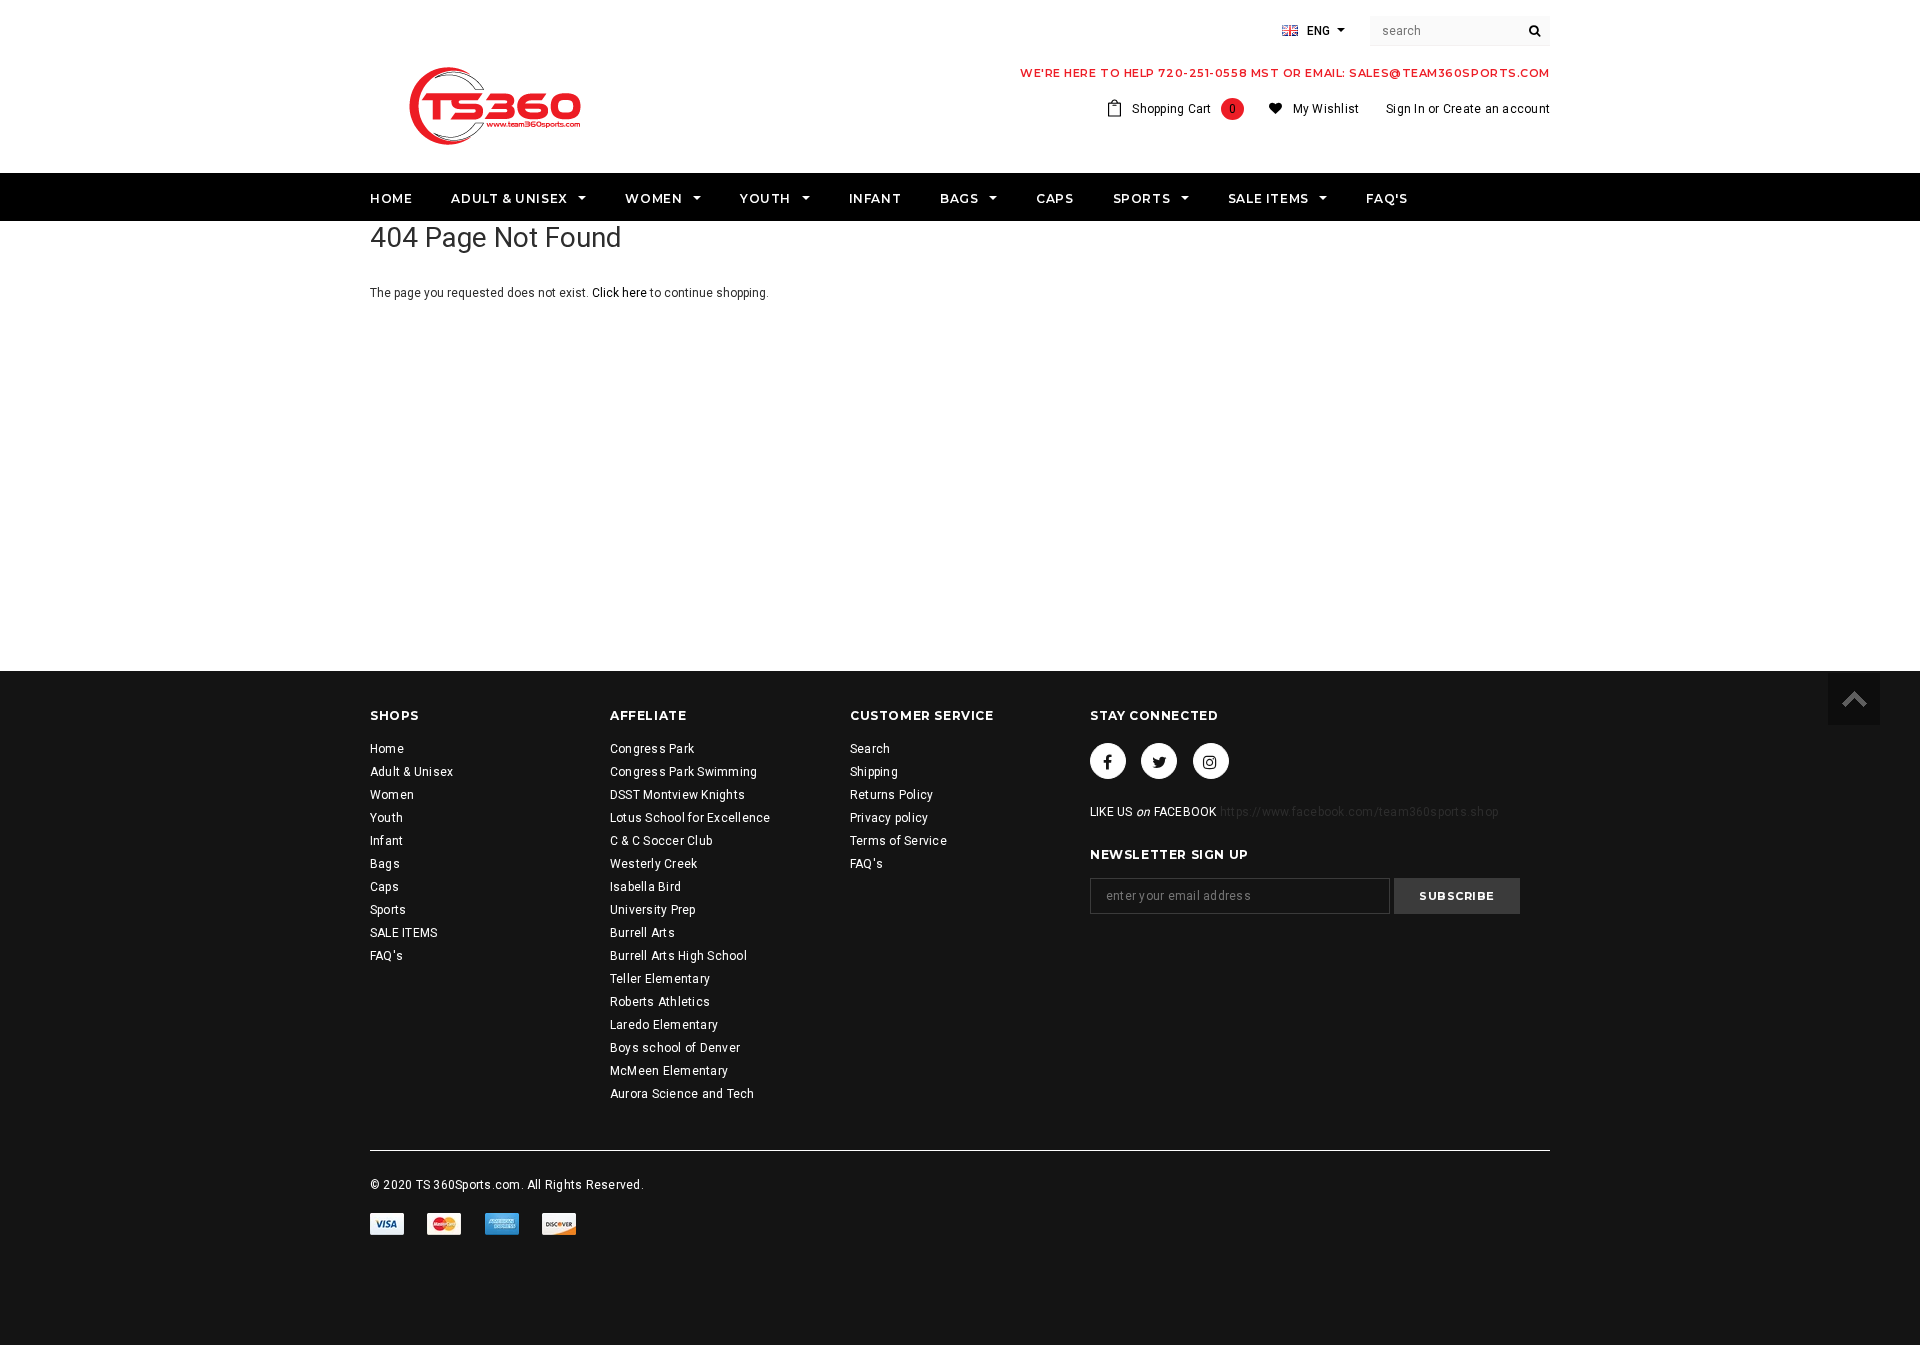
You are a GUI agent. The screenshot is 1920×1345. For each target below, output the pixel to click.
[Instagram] (1211, 761)
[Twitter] (1159, 761)
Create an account (1496, 109)
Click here (621, 293)
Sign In (1405, 109)
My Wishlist (1326, 109)
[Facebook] (1108, 761)
